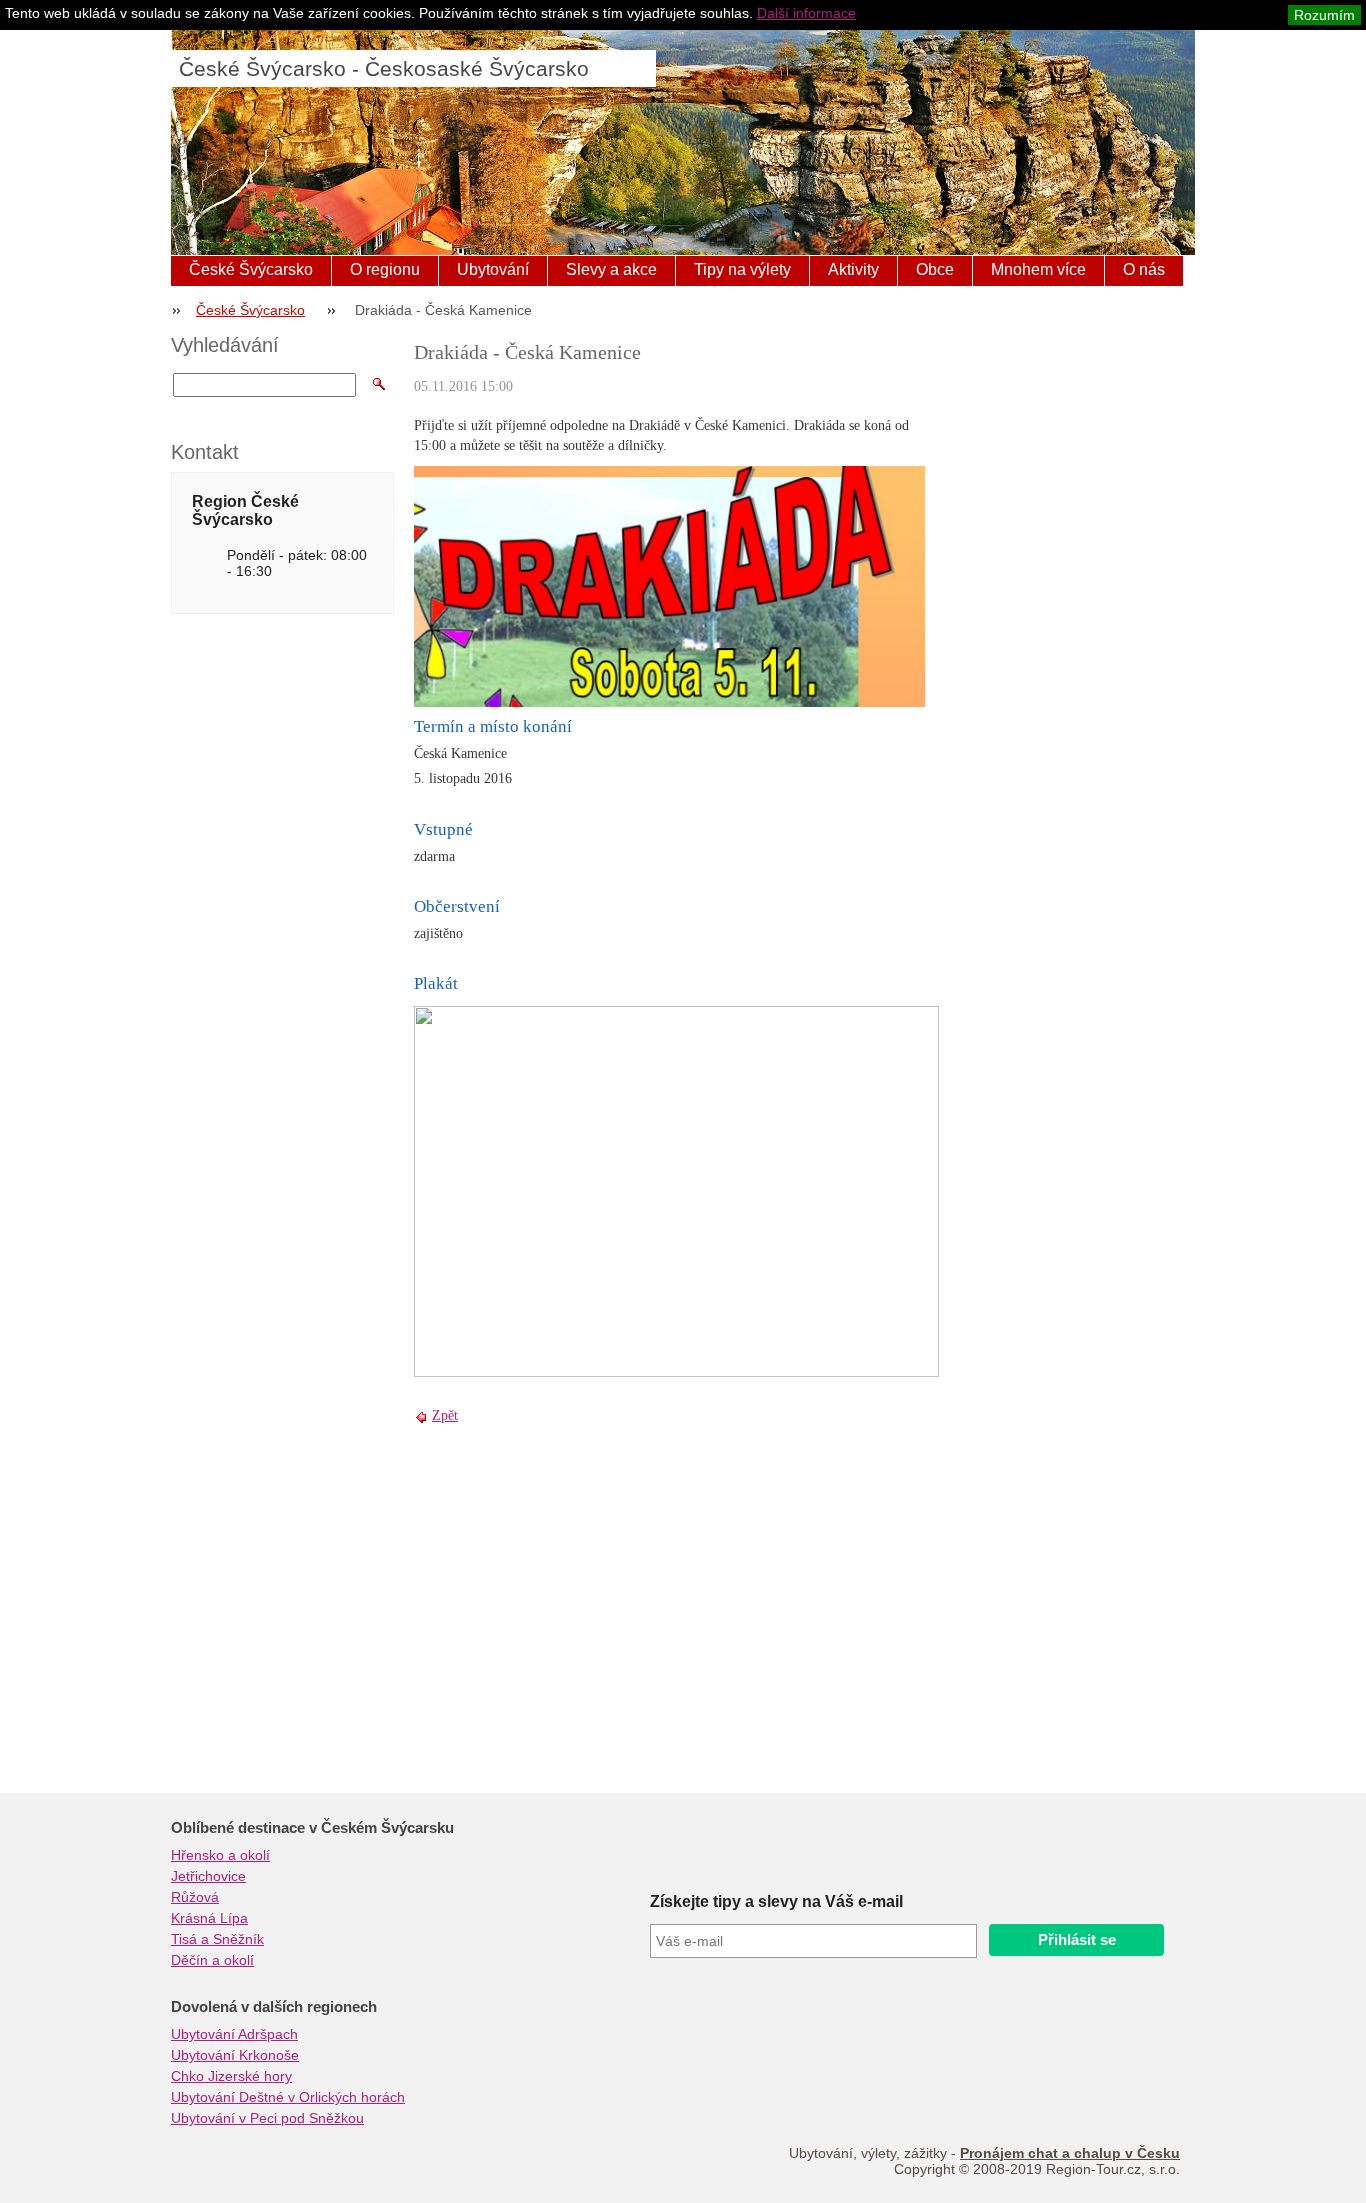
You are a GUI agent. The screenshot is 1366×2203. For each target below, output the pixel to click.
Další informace (806, 13)
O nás (1144, 269)
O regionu (385, 269)
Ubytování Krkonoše (235, 2055)
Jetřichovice (208, 1876)
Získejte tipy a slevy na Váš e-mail (776, 1901)
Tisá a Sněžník (217, 1939)
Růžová (195, 1897)
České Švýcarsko (251, 269)
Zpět (445, 1415)
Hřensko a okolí (220, 1855)
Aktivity (853, 269)
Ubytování (493, 269)
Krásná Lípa (209, 1918)
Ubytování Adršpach (234, 2034)
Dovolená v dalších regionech (274, 2007)
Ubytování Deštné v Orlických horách (288, 2097)
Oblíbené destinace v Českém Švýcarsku (312, 1828)
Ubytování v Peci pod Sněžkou (267, 2118)
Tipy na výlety (742, 269)
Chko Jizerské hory (231, 2076)
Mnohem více (1038, 269)
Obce (935, 269)
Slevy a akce (611, 269)
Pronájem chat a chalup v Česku (1070, 2153)
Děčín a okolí (212, 1960)
